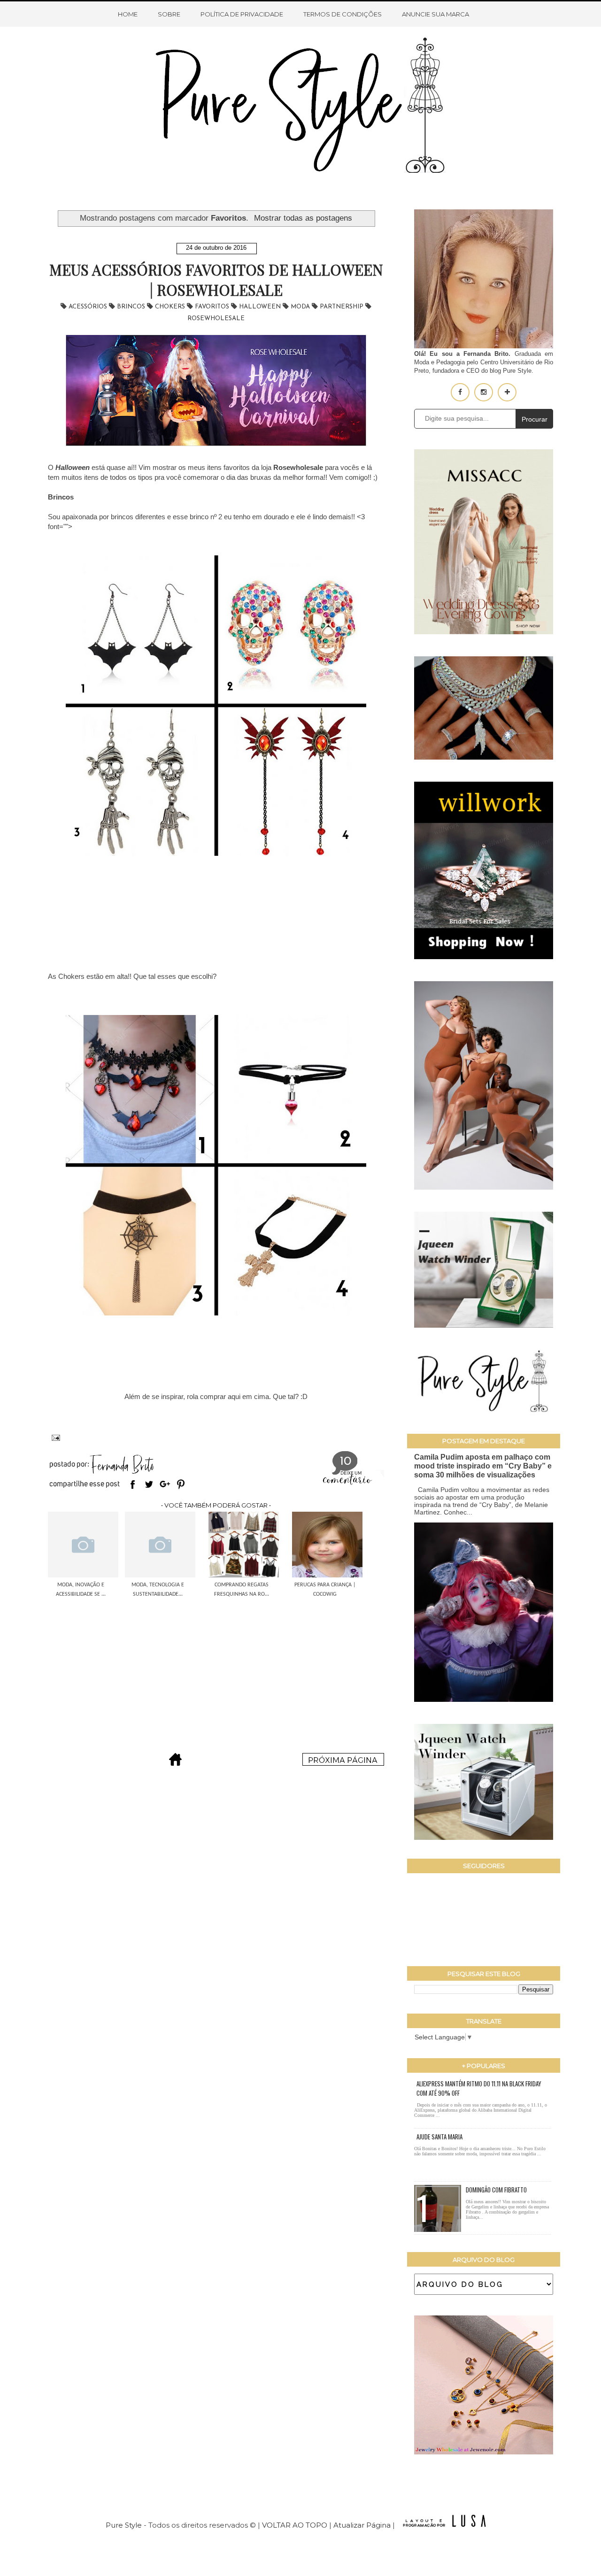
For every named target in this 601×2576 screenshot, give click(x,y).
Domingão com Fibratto (496, 2190)
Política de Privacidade (242, 14)
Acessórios (89, 307)
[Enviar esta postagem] (54, 1437)
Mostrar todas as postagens (303, 218)
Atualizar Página (362, 2525)
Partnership (343, 307)
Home (128, 14)
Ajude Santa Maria (439, 2137)
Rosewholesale (216, 319)
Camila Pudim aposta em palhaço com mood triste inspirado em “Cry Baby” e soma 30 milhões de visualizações (483, 1466)
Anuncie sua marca (435, 14)
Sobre (169, 14)
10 (346, 1462)
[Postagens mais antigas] (343, 1763)
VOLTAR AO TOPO (295, 2525)
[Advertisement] (216, 1670)
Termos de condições (343, 14)
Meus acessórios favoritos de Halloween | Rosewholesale (216, 280)
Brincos (132, 307)
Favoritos (213, 307)
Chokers (171, 307)
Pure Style (125, 2525)
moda (301, 307)
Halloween (261, 307)
